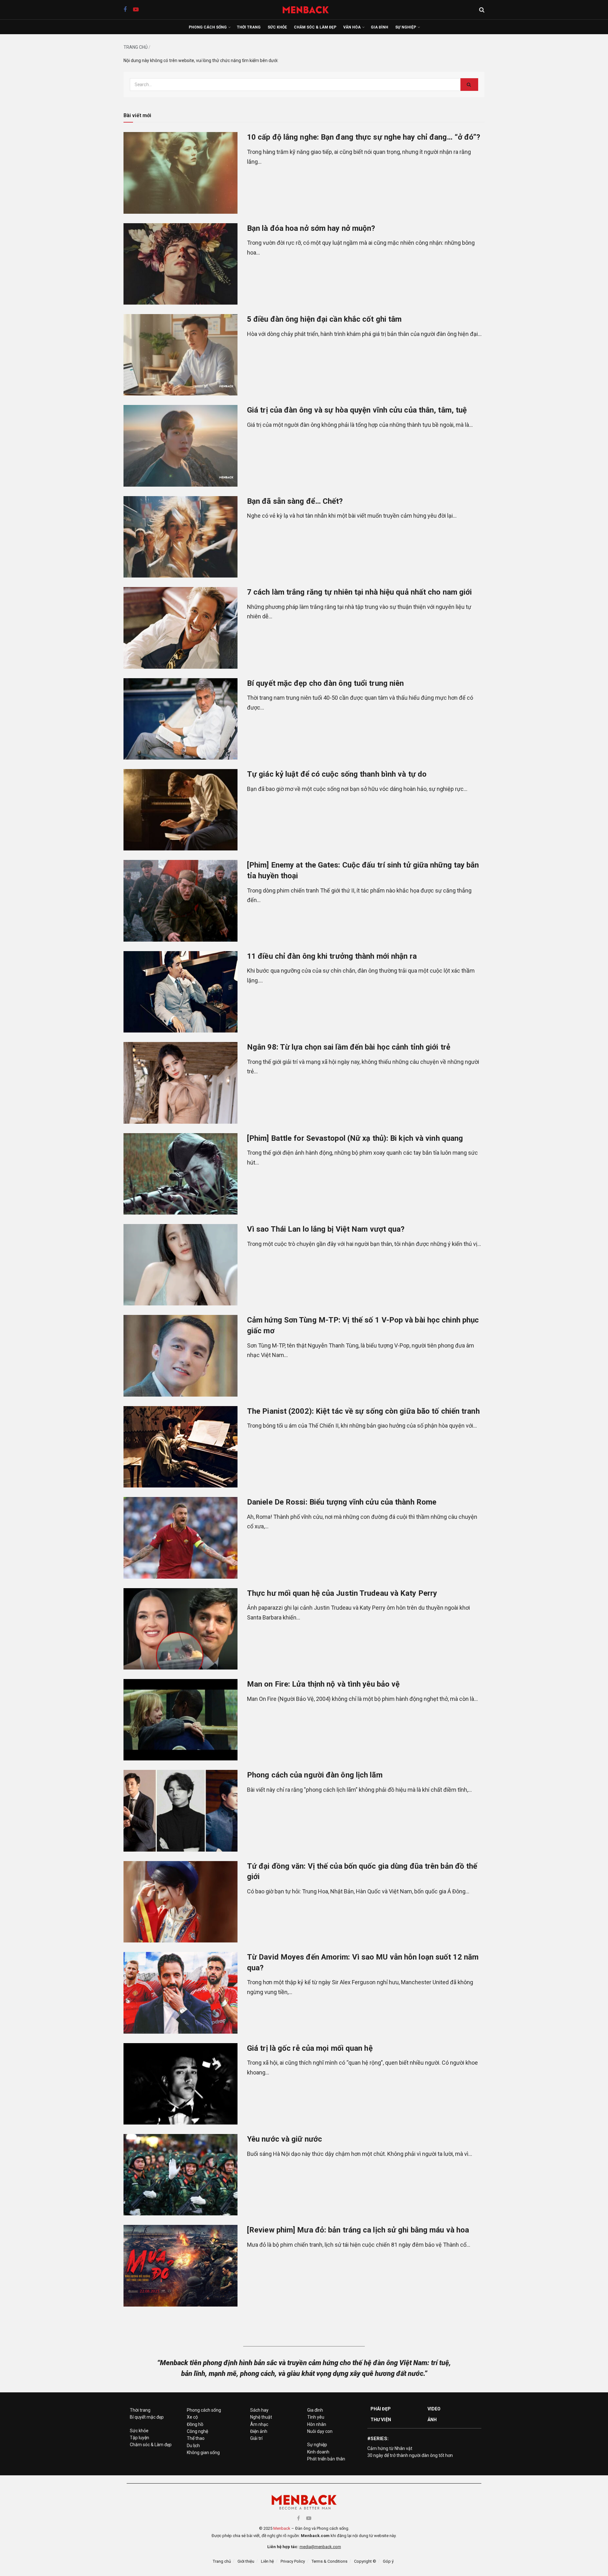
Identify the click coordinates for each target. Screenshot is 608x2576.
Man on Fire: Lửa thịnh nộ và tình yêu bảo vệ (323, 1684)
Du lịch (193, 2446)
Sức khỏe (277, 27)
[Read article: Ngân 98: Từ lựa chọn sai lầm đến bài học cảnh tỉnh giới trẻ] (180, 1083)
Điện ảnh (259, 2431)
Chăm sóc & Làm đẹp (315, 27)
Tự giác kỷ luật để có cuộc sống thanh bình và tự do (337, 774)
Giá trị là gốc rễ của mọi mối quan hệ (310, 2048)
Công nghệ (197, 2431)
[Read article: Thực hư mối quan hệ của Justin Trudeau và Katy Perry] (180, 1629)
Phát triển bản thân (326, 2459)
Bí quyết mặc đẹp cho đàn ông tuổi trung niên (325, 683)
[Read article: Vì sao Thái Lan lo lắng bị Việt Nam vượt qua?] (180, 1265)
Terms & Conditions (329, 2561)
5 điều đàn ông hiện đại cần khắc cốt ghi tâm (324, 319)
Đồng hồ (195, 2424)
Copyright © (365, 2561)
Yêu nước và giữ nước (285, 2139)
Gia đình (380, 27)
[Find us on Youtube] (136, 10)
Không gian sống (203, 2453)
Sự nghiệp (406, 27)
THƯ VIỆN (381, 2420)
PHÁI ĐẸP (381, 2409)
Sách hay (259, 2410)
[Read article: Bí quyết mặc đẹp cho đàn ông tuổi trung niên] (180, 719)
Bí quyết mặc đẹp (147, 2417)
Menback (282, 2528)
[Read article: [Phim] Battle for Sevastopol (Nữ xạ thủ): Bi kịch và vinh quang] (180, 1174)
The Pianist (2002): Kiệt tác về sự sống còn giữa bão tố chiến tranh (363, 1411)
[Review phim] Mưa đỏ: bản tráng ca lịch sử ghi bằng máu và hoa (358, 2230)
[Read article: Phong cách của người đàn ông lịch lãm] (180, 1811)
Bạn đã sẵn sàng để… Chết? (295, 501)
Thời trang (249, 27)
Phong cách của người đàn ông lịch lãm (315, 1775)
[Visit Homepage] (309, 10)
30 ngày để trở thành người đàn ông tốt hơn (410, 2455)
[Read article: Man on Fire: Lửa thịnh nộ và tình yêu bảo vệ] (180, 1720)
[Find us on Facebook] (125, 10)
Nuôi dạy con (320, 2431)
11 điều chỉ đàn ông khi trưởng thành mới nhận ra (332, 956)
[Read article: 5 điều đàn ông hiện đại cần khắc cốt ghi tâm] (180, 355)
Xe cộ (192, 2417)
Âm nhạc (259, 2424)
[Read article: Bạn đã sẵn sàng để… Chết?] (180, 537)
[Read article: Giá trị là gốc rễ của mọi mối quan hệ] (180, 2084)
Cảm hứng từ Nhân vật (390, 2448)
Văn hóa (352, 27)
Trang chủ (136, 47)
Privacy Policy (293, 2561)
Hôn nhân (317, 2424)
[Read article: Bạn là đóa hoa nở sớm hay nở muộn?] (180, 264)
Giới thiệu (246, 2561)
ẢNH (432, 2420)
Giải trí (256, 2438)
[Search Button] (482, 10)
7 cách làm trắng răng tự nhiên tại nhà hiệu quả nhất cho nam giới (360, 592)
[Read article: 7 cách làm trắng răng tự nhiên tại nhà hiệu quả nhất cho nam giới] (180, 628)
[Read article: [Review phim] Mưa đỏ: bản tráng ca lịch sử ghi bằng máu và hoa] (180, 2266)
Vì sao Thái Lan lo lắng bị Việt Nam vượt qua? (326, 1229)
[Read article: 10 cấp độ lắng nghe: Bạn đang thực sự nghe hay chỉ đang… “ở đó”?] (180, 173)
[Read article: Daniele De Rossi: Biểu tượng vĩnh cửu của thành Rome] (180, 1538)
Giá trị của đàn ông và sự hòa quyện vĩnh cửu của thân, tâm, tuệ (357, 410)
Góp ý (388, 2561)
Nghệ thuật (261, 2417)
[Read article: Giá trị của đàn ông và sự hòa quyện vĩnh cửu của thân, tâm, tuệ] (180, 446)
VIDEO (434, 2409)
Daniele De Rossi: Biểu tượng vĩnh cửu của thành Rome (342, 1502)
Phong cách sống (208, 27)
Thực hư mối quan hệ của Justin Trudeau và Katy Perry (342, 1593)
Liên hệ (267, 2561)
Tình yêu (316, 2417)
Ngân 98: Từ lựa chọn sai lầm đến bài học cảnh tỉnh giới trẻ (349, 1047)
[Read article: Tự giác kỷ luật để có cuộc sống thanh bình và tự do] (180, 810)
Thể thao (196, 2438)
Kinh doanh (318, 2452)
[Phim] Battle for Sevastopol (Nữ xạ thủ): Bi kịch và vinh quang (355, 1138)
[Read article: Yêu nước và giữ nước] (180, 2175)
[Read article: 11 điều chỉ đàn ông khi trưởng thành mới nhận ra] (180, 992)
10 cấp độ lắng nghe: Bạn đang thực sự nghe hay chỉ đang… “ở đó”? (364, 137)
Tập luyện (139, 2438)
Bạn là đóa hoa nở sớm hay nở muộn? (311, 228)
